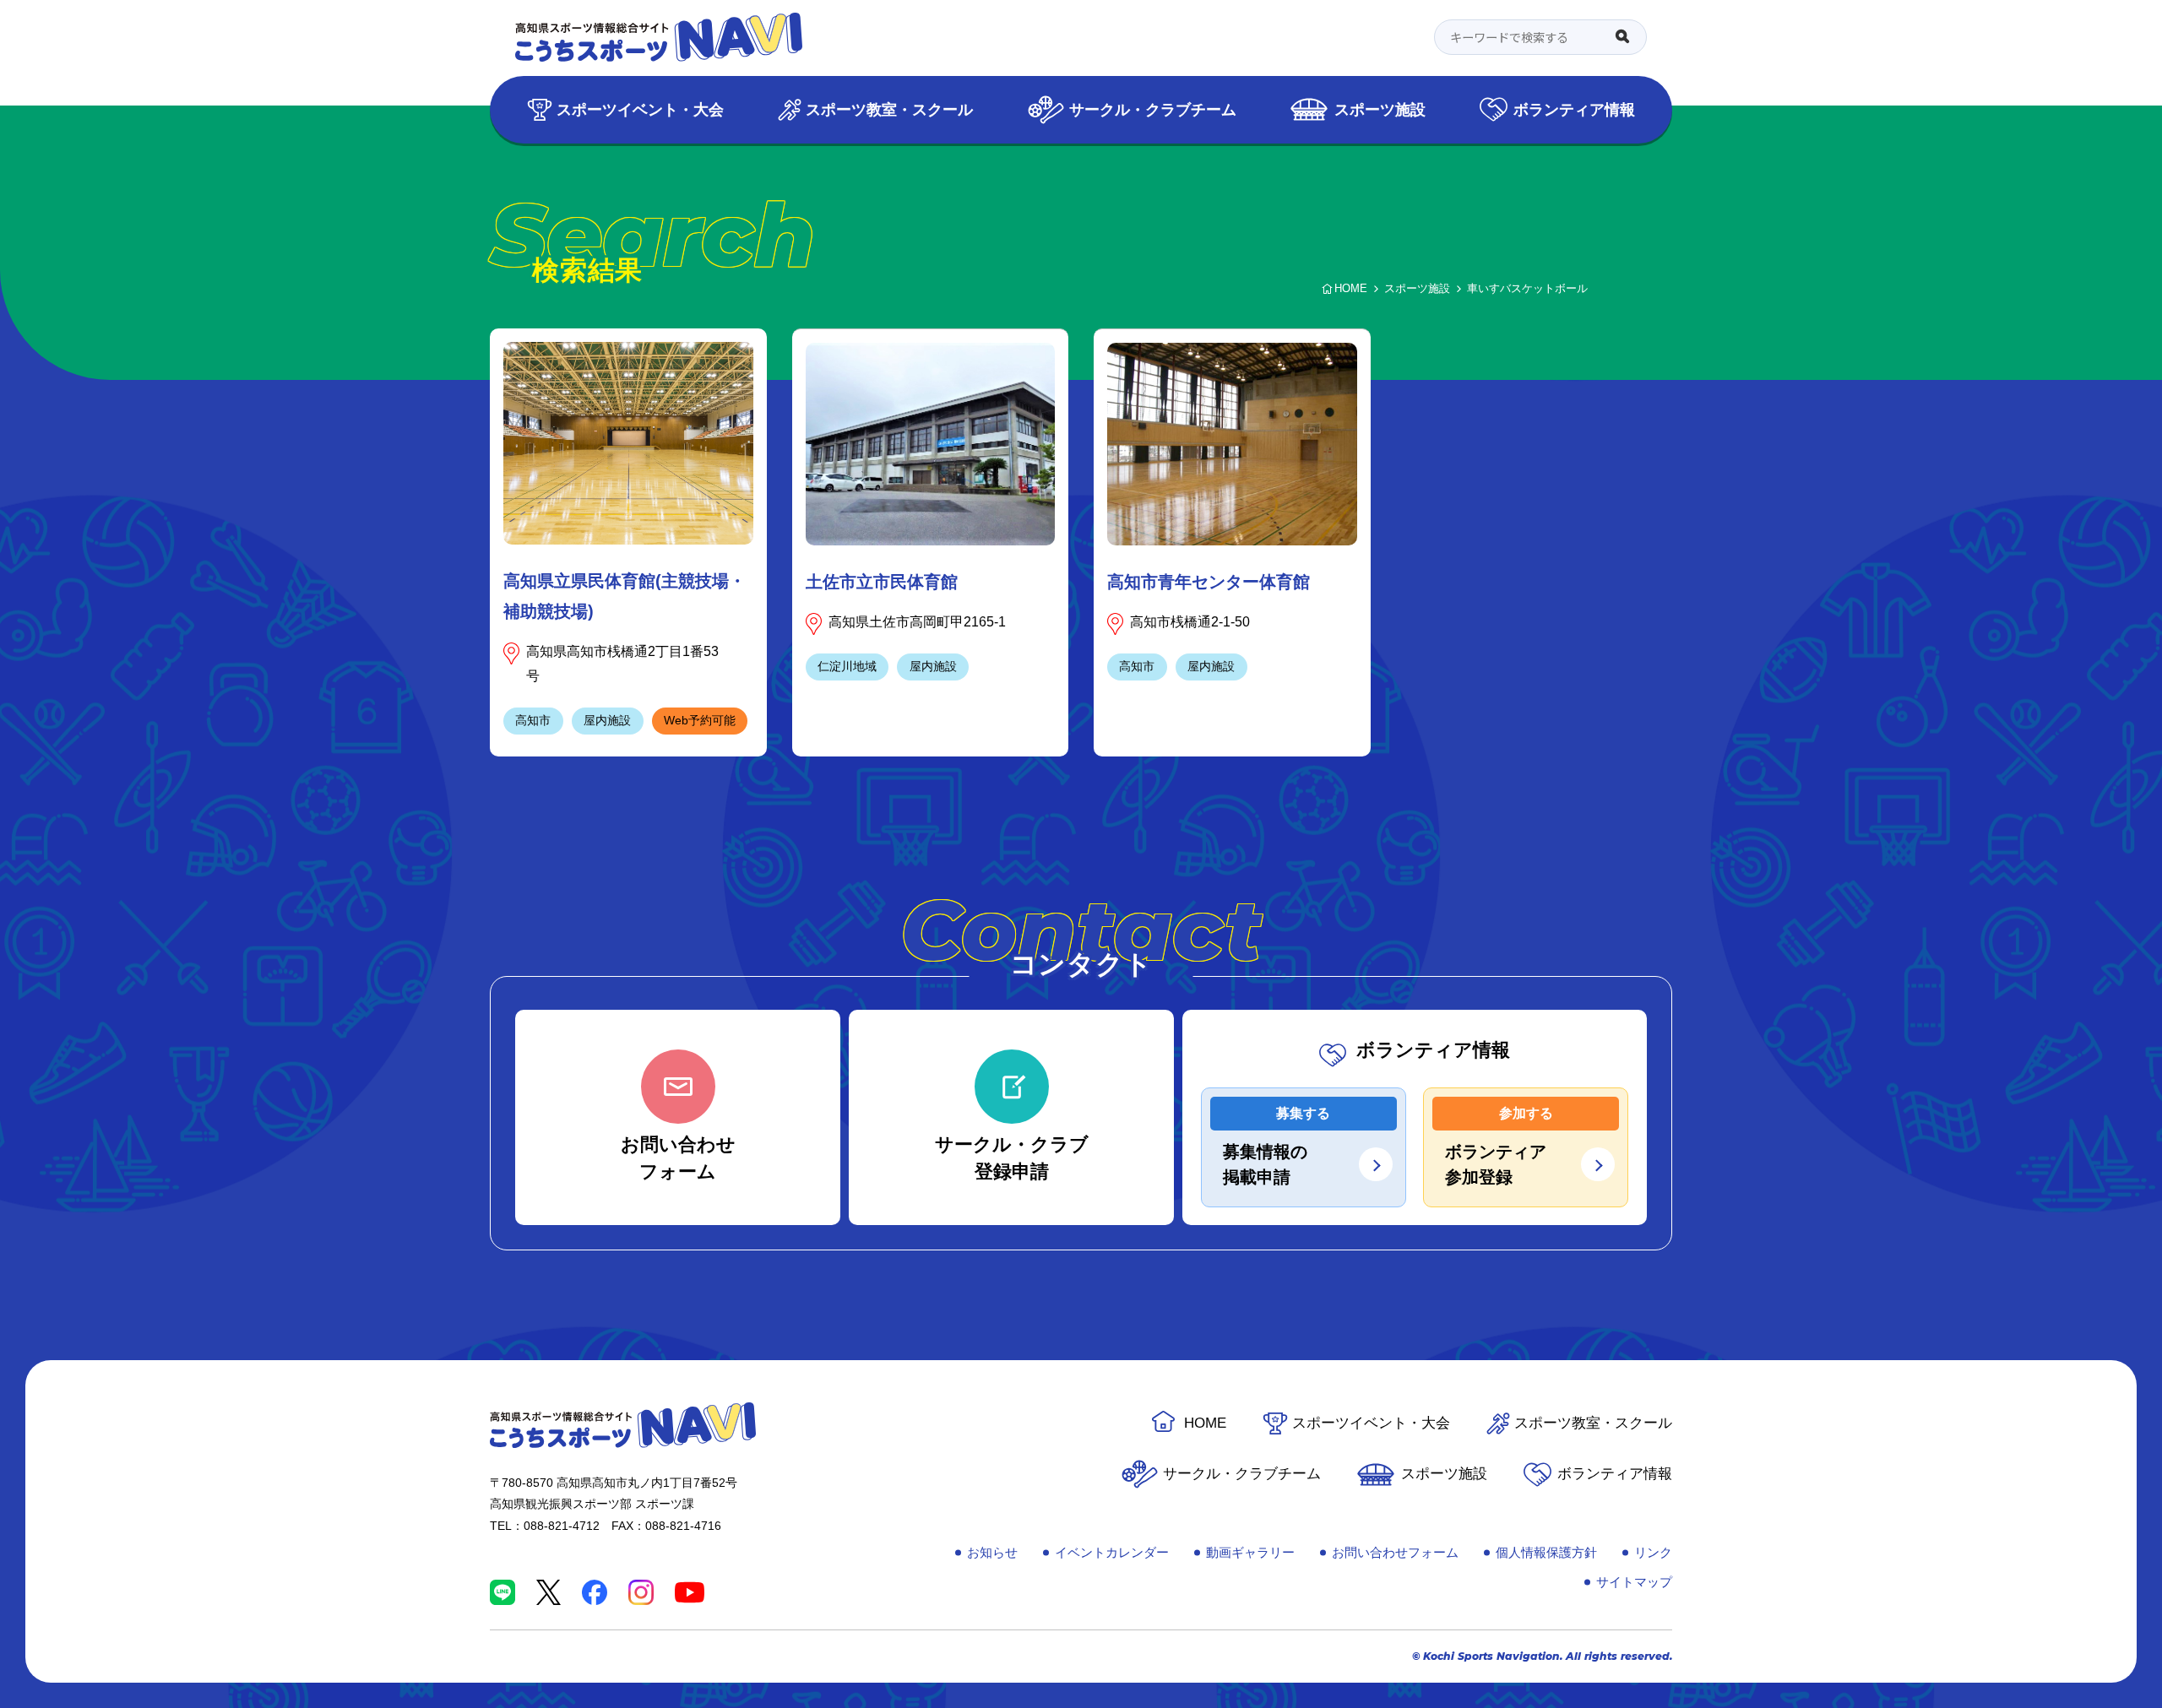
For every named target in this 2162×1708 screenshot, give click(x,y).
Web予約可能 (700, 720)
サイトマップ (1634, 1582)
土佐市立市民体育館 (882, 582)
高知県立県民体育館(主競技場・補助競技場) (625, 596)
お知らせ (992, 1552)
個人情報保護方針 (1546, 1552)
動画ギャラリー (1250, 1552)
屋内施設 (607, 720)
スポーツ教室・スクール (889, 109)
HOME (1205, 1423)
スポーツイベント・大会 (640, 109)
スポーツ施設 (1380, 109)
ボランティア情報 (1574, 109)
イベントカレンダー (1112, 1552)
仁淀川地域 (847, 666)
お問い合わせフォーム (1395, 1552)
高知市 (533, 720)
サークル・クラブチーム (1153, 109)
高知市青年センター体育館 (1209, 582)
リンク (1653, 1552)
